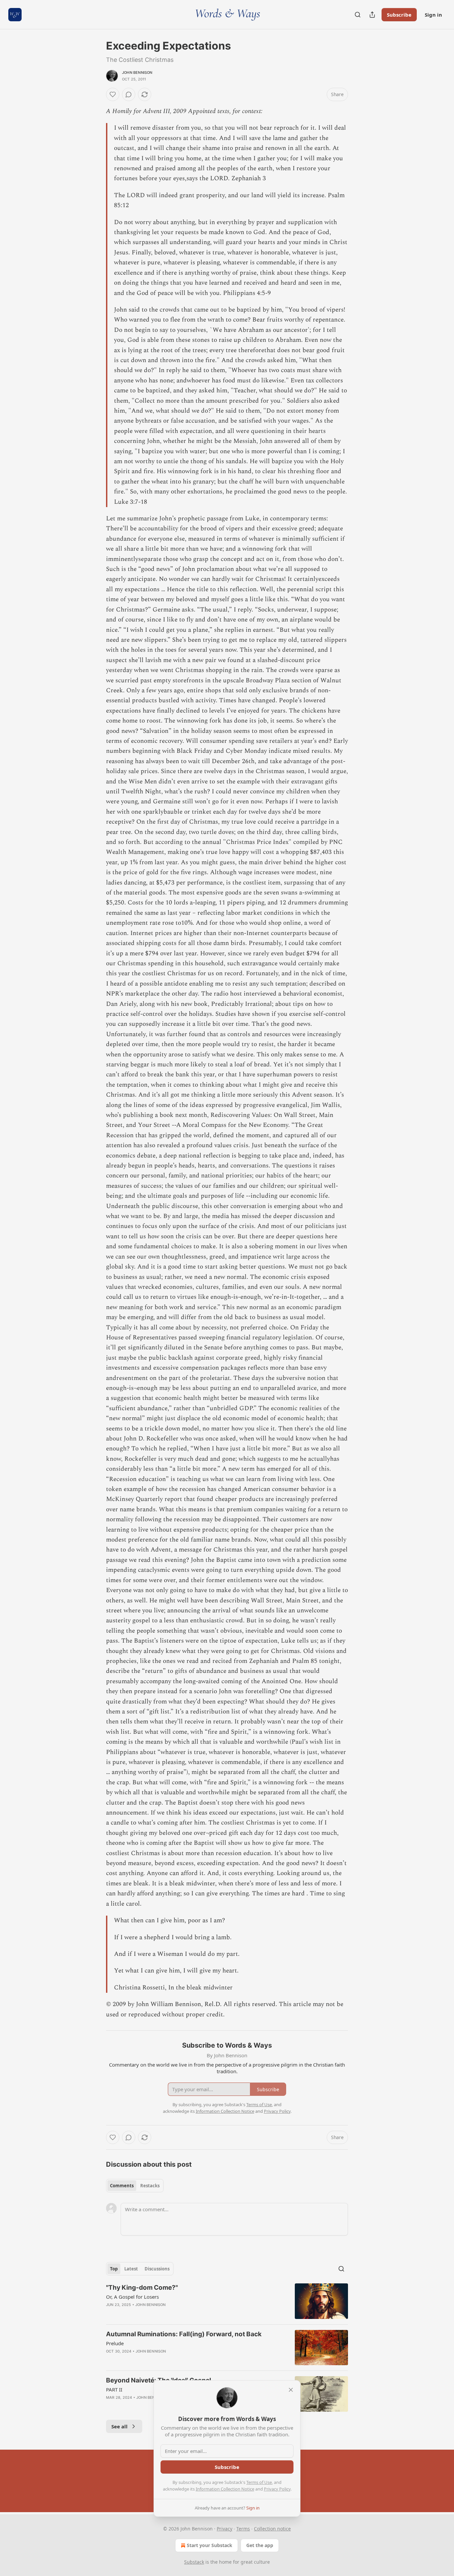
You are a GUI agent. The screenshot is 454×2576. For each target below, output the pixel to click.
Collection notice (272, 2529)
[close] (291, 2390)
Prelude (115, 2343)
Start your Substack (210, 2545)
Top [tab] (114, 2269)
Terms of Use (259, 2482)
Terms (243, 2529)
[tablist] (135, 2186)
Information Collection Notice (225, 2489)
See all (119, 2426)
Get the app (260, 2545)
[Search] (358, 15)
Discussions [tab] (157, 2269)
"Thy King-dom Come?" (142, 2288)
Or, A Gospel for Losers (132, 2297)
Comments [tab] (122, 2186)
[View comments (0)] (129, 94)
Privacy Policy (277, 2489)
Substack (194, 2562)
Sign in (433, 15)
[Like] (113, 94)
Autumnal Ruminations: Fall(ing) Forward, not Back (184, 2334)
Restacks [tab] (150, 2186)
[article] (227, 2301)
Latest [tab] (131, 2269)
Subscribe (399, 15)
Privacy (225, 2529)
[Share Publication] (372, 15)
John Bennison (137, 72)
